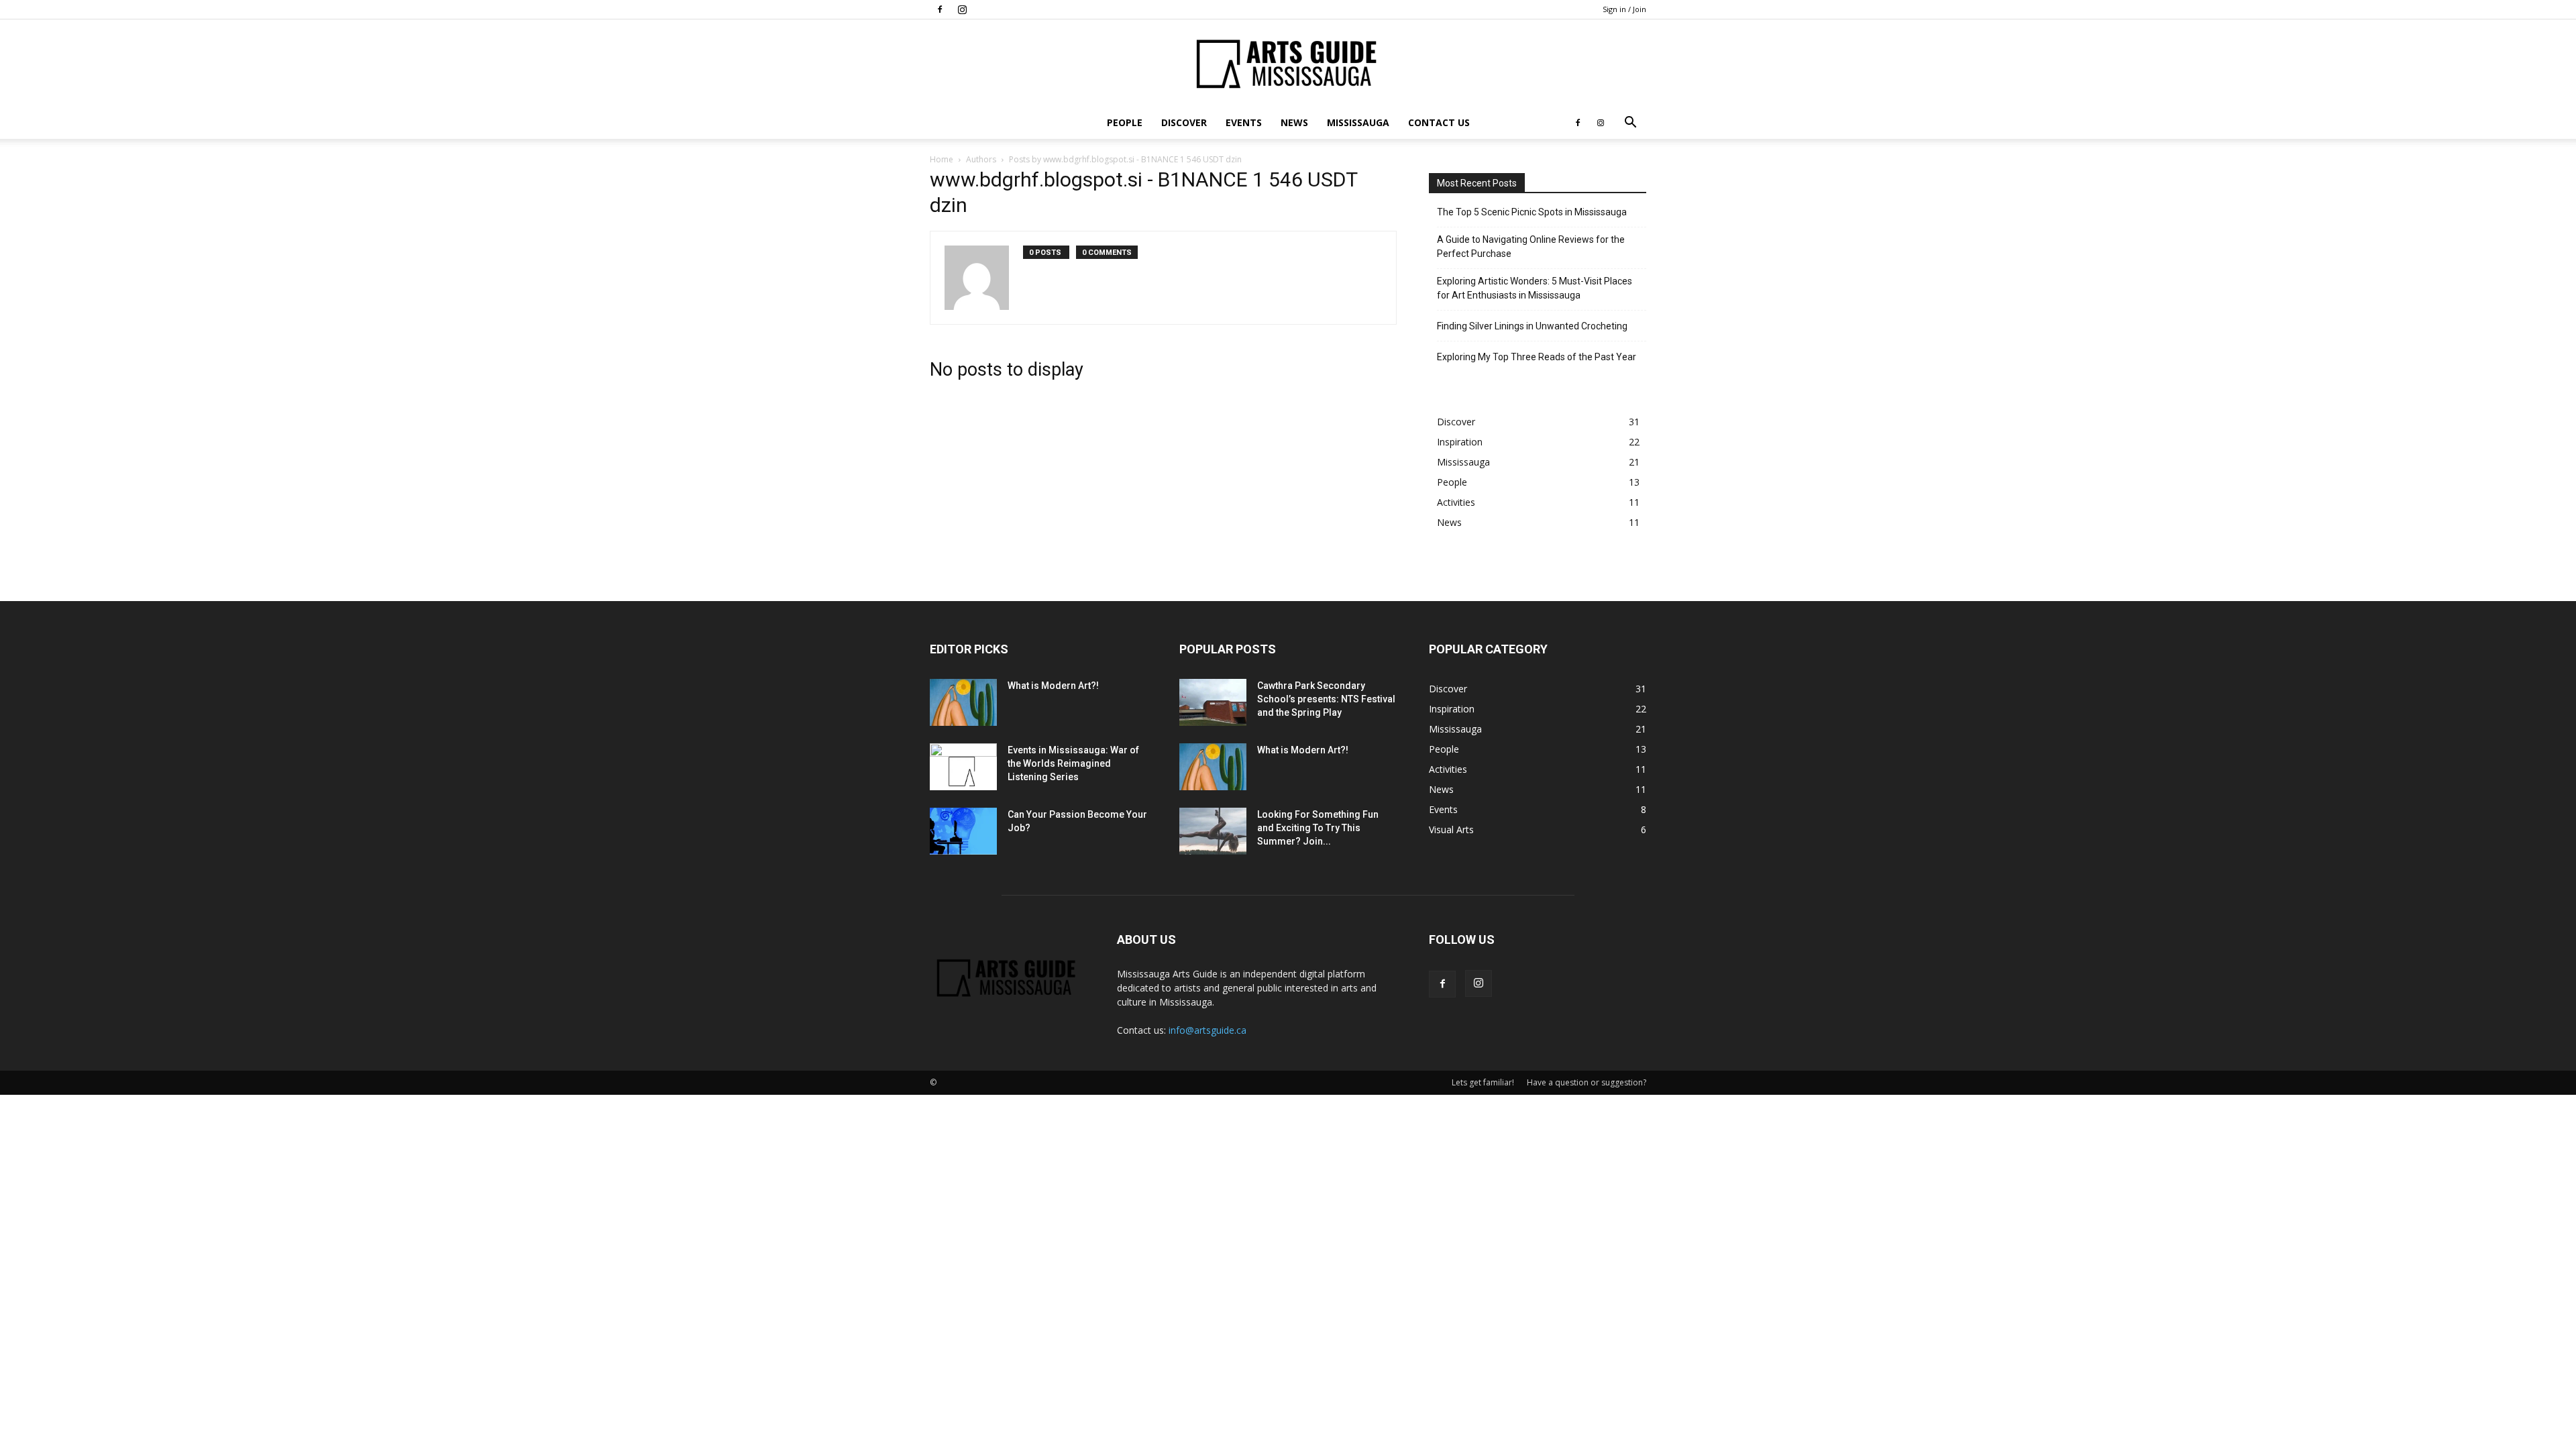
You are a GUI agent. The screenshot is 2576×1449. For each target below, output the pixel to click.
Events (1244, 122)
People (1125, 122)
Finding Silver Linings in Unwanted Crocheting (1532, 326)
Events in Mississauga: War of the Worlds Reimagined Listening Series (1073, 763)
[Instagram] (962, 9)
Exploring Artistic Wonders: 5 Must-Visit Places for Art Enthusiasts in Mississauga (1535, 288)
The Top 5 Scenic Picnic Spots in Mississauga (1532, 212)
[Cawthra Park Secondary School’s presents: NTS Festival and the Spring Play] (1213, 702)
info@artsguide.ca (1207, 1030)
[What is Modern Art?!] (963, 702)
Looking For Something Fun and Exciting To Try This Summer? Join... (1318, 828)
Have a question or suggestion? (1587, 1082)
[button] (1630, 124)
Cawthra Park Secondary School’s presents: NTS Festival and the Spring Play (1326, 699)
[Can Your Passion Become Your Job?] (963, 831)
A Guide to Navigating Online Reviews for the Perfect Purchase (1531, 247)
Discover (1184, 122)
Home (942, 159)
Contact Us (1439, 122)
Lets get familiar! (1483, 1082)
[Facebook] (940, 9)
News (1294, 122)
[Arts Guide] (1288, 64)
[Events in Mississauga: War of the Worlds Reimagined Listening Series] (963, 767)
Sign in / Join (1624, 9)
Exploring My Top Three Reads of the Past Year (1537, 357)
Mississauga (1358, 122)
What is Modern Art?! (1053, 686)
